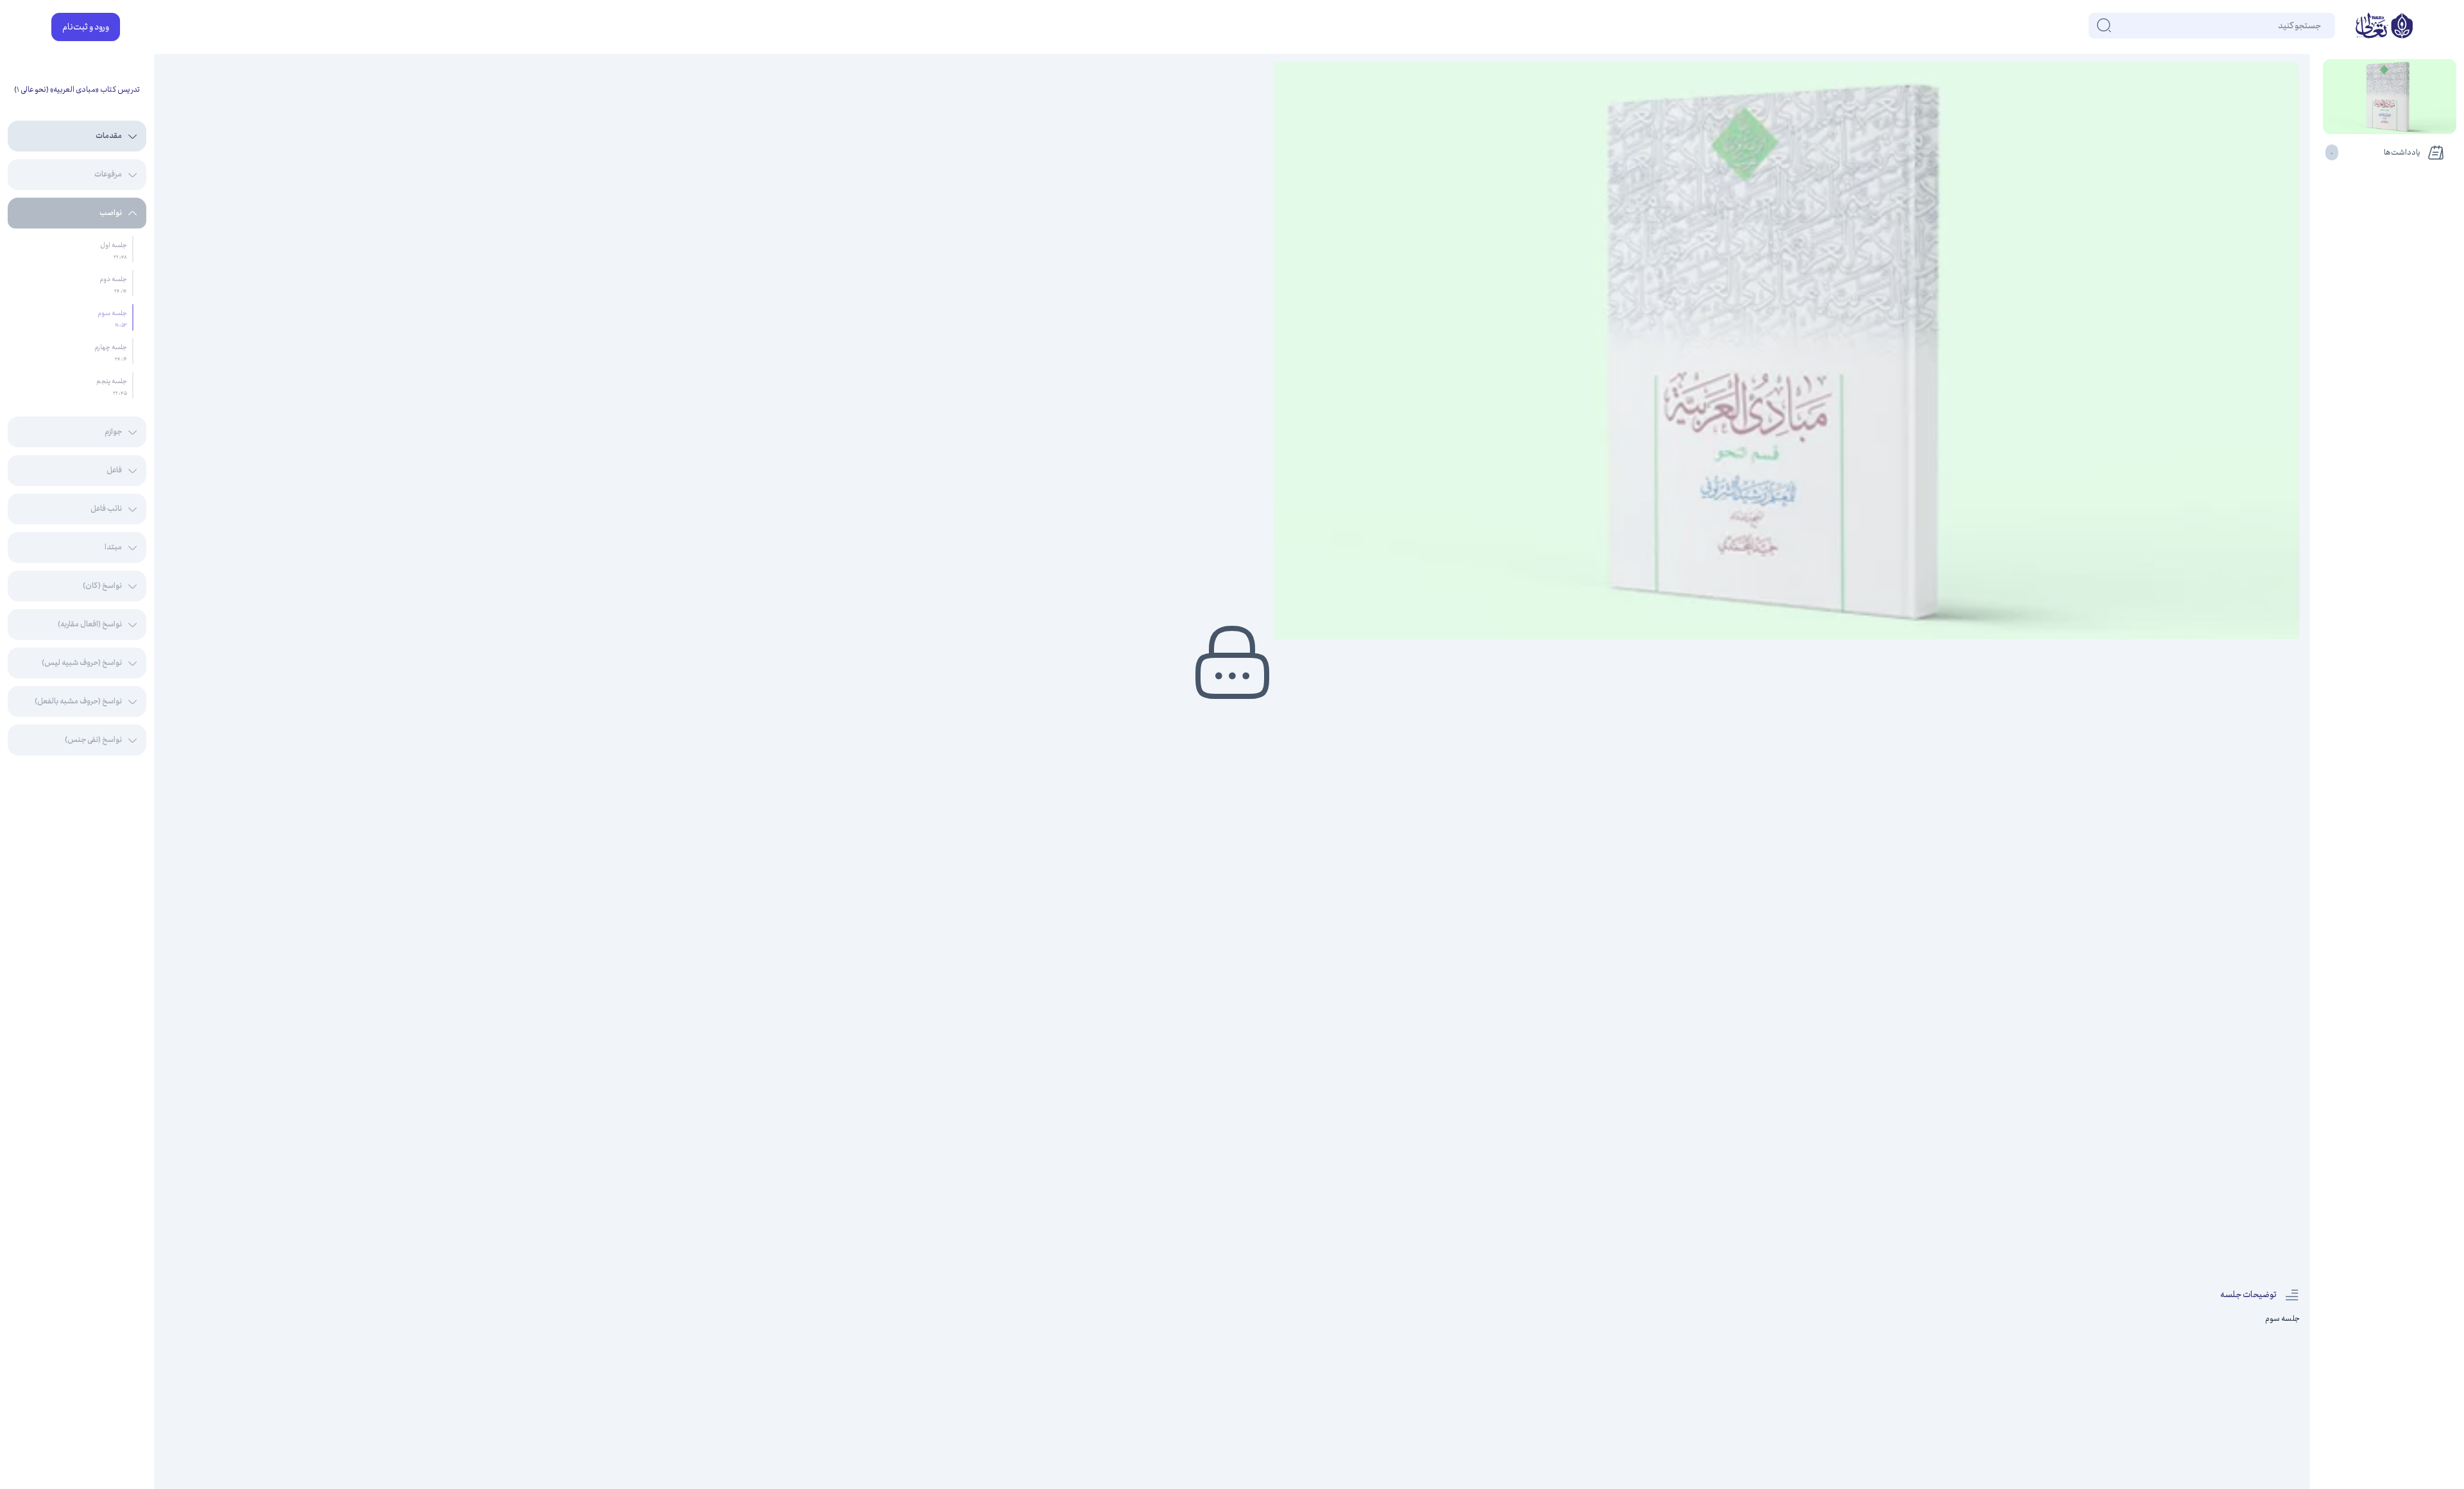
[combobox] (2320, 26)
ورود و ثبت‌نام (86, 27)
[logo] (2384, 27)
